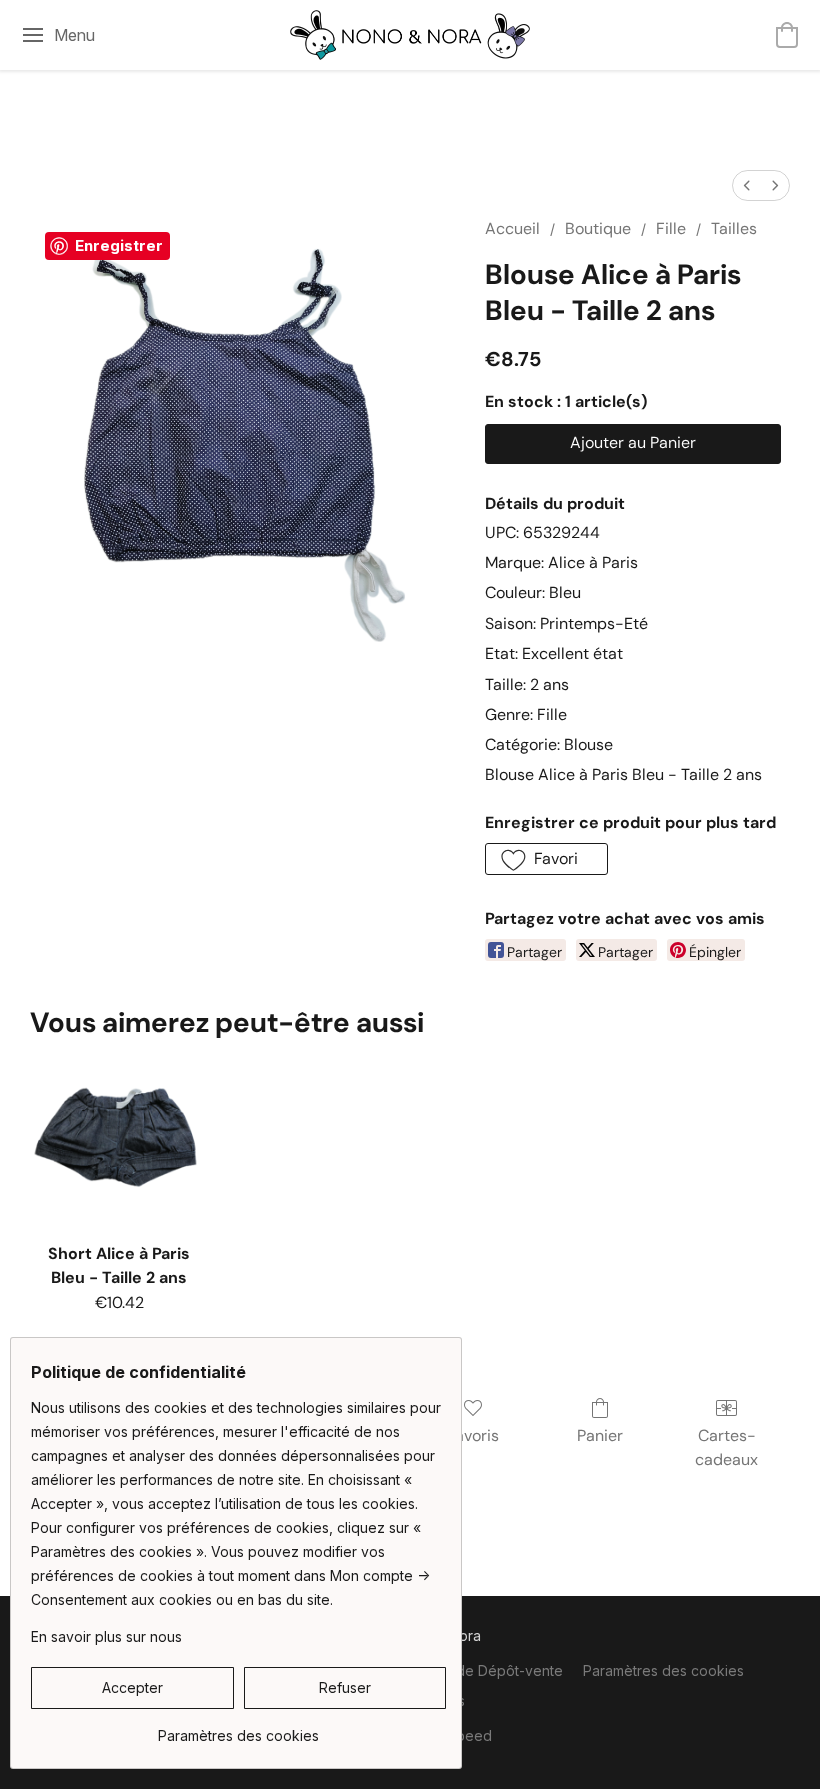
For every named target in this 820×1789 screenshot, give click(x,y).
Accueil (512, 228)
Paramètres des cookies (663, 1670)
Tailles (734, 228)
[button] (410, 35)
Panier (600, 1435)
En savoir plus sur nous (106, 1636)
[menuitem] (747, 185)
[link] (238, 1728)
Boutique (598, 228)
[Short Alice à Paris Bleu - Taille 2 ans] (119, 1142)
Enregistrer (119, 245)
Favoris (473, 1435)
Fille (671, 228)
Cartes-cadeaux (726, 1447)
